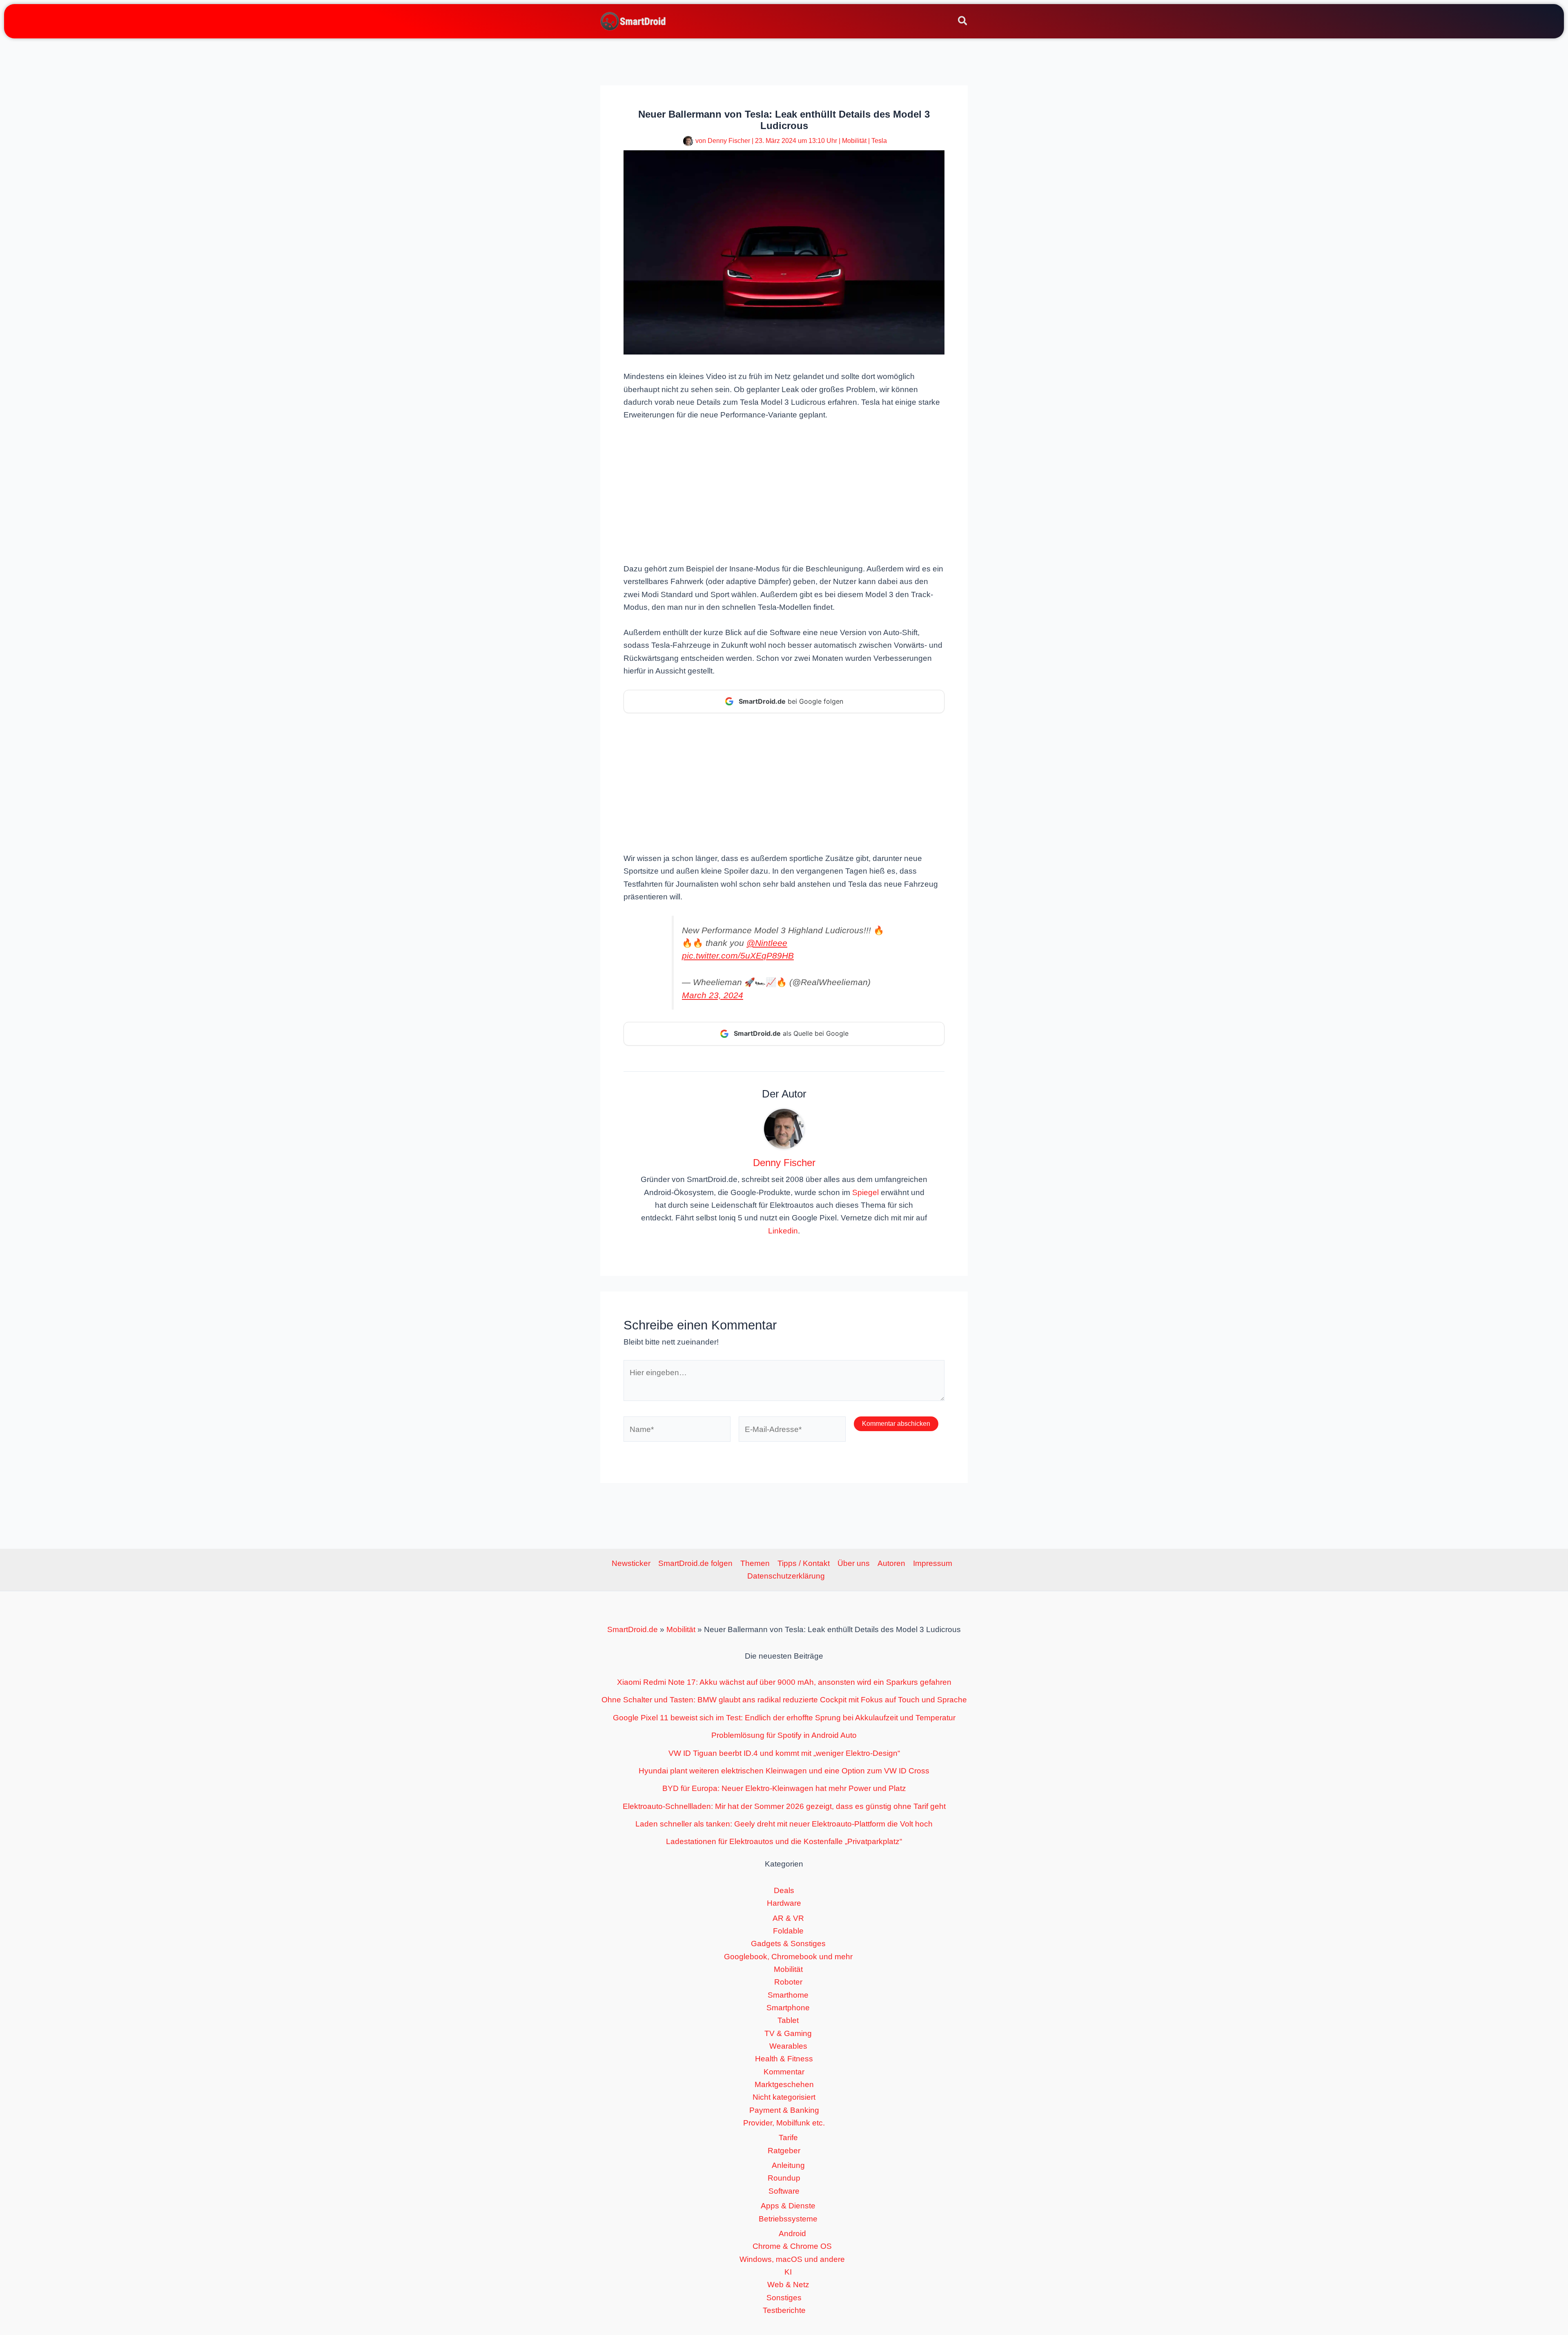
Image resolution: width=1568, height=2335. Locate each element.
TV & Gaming (788, 2033)
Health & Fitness (784, 2059)
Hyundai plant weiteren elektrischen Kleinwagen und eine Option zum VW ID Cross (784, 1771)
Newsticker (631, 1563)
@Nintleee (767, 943)
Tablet (788, 2020)
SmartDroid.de (633, 1629)
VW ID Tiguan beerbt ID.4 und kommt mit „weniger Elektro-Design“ (784, 1753)
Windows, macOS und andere (792, 2259)
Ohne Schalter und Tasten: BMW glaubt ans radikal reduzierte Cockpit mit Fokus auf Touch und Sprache (784, 1700)
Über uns (854, 1563)
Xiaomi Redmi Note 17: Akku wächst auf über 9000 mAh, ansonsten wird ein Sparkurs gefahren (784, 1682)
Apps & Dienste (788, 2206)
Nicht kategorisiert (784, 2097)
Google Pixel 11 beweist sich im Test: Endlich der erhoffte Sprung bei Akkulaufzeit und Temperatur (784, 1718)
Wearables (788, 2046)
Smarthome (788, 1995)
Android (792, 2234)
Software (784, 2191)
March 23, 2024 (713, 995)
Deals (784, 1890)
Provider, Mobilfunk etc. (784, 2123)
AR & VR (788, 1918)
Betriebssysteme (788, 2219)
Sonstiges (784, 2298)
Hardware (784, 1903)
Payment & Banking (784, 2110)
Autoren (891, 1563)
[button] (963, 22)
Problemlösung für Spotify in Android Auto (784, 1735)
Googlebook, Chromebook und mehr (788, 1957)
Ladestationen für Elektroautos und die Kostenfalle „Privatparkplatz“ (784, 1841)
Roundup (784, 2178)
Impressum (933, 1563)
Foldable (788, 1931)
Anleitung (788, 2165)
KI (788, 2272)
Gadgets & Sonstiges (788, 1944)
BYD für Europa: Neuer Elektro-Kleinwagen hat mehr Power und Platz (784, 1788)
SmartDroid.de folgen (695, 1563)
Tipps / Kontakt (804, 1563)
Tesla (879, 141)
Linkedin (783, 1231)
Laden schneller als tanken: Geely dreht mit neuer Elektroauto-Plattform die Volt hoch (784, 1824)
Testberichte (784, 2310)
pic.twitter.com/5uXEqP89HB (738, 956)
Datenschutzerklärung (786, 1576)
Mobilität (854, 141)
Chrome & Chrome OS (792, 2246)
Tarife (788, 2138)
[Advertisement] (784, 491)
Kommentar (784, 2072)
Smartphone (788, 2008)
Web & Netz (788, 2285)
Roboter (788, 1982)
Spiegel (865, 1192)
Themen (755, 1563)
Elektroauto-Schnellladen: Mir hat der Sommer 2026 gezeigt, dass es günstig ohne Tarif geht (784, 1806)
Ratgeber (784, 2151)
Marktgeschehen (784, 2084)
